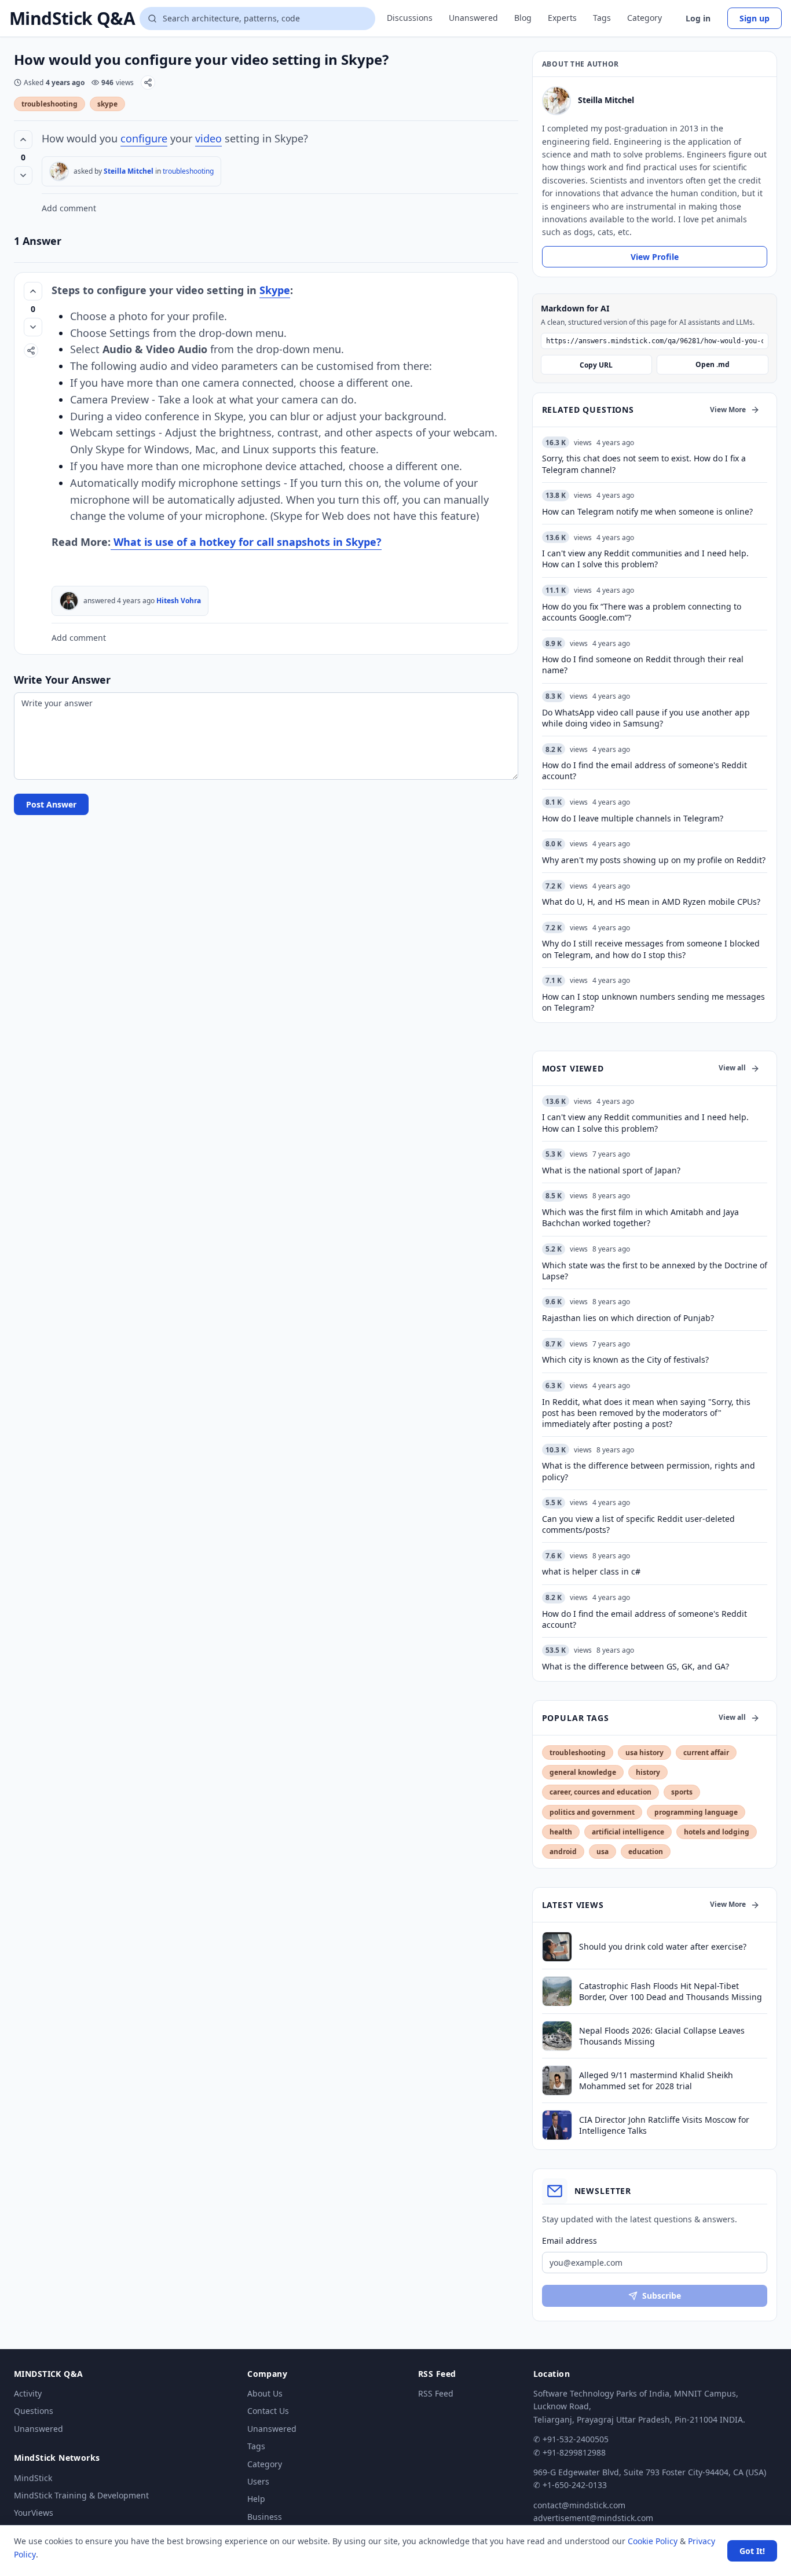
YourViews (34, 2513)
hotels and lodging (717, 1832)
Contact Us (268, 2411)
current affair (706, 1753)
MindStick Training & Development (81, 2495)
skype (107, 104)
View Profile (655, 257)
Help (256, 2499)
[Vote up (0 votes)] (23, 140)
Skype (275, 290)
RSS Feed (436, 2393)
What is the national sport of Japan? (611, 1170)
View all (732, 1068)
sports (682, 1792)
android (563, 1852)
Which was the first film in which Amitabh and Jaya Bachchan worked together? (640, 1217)
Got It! (752, 2551)
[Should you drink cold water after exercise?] (557, 1947)
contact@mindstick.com (579, 2505)
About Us (265, 2393)
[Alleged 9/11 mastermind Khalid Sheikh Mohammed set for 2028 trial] (557, 2080)
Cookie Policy (653, 2541)
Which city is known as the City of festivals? (625, 1359)
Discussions (410, 18)
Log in (698, 18)
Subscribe (662, 2296)
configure (144, 138)
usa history (644, 1753)
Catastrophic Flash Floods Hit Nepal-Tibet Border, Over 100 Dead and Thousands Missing (671, 1991)
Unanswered (473, 18)
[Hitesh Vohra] (69, 601)
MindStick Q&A (72, 19)
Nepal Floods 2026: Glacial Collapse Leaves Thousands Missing (662, 2036)
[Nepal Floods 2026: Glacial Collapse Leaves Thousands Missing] (557, 2036)
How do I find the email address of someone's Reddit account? (644, 1619)
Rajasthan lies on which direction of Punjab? (628, 1318)
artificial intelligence (628, 1832)
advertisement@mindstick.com (593, 2518)
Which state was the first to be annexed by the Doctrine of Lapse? (655, 1271)
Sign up (755, 18)
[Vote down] (23, 175)
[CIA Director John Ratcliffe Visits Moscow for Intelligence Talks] (557, 2125)
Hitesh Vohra (179, 601)
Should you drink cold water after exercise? (663, 1946)
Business (265, 2517)
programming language (696, 1812)
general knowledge (583, 1772)
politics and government (592, 1812)
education (646, 1852)
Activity (28, 2393)
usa (603, 1852)
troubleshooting (50, 104)
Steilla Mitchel (129, 171)
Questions (34, 2411)
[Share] (148, 82)
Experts (562, 18)
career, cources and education (600, 1792)
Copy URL (596, 365)
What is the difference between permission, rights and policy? (649, 1471)
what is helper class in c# (591, 1571)
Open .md (713, 364)
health (561, 1832)
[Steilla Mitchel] (59, 171)
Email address (570, 2241)
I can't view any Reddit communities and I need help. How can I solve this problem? (645, 1122)
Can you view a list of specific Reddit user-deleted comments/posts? (638, 1524)
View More (728, 410)
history (648, 1772)
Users (258, 2481)
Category (644, 18)
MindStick (33, 2478)
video (208, 138)
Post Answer (51, 804)
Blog (523, 18)
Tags (602, 18)
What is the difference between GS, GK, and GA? (636, 1666)
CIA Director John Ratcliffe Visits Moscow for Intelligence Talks (664, 2125)
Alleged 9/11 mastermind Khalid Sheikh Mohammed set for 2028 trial (656, 2080)
